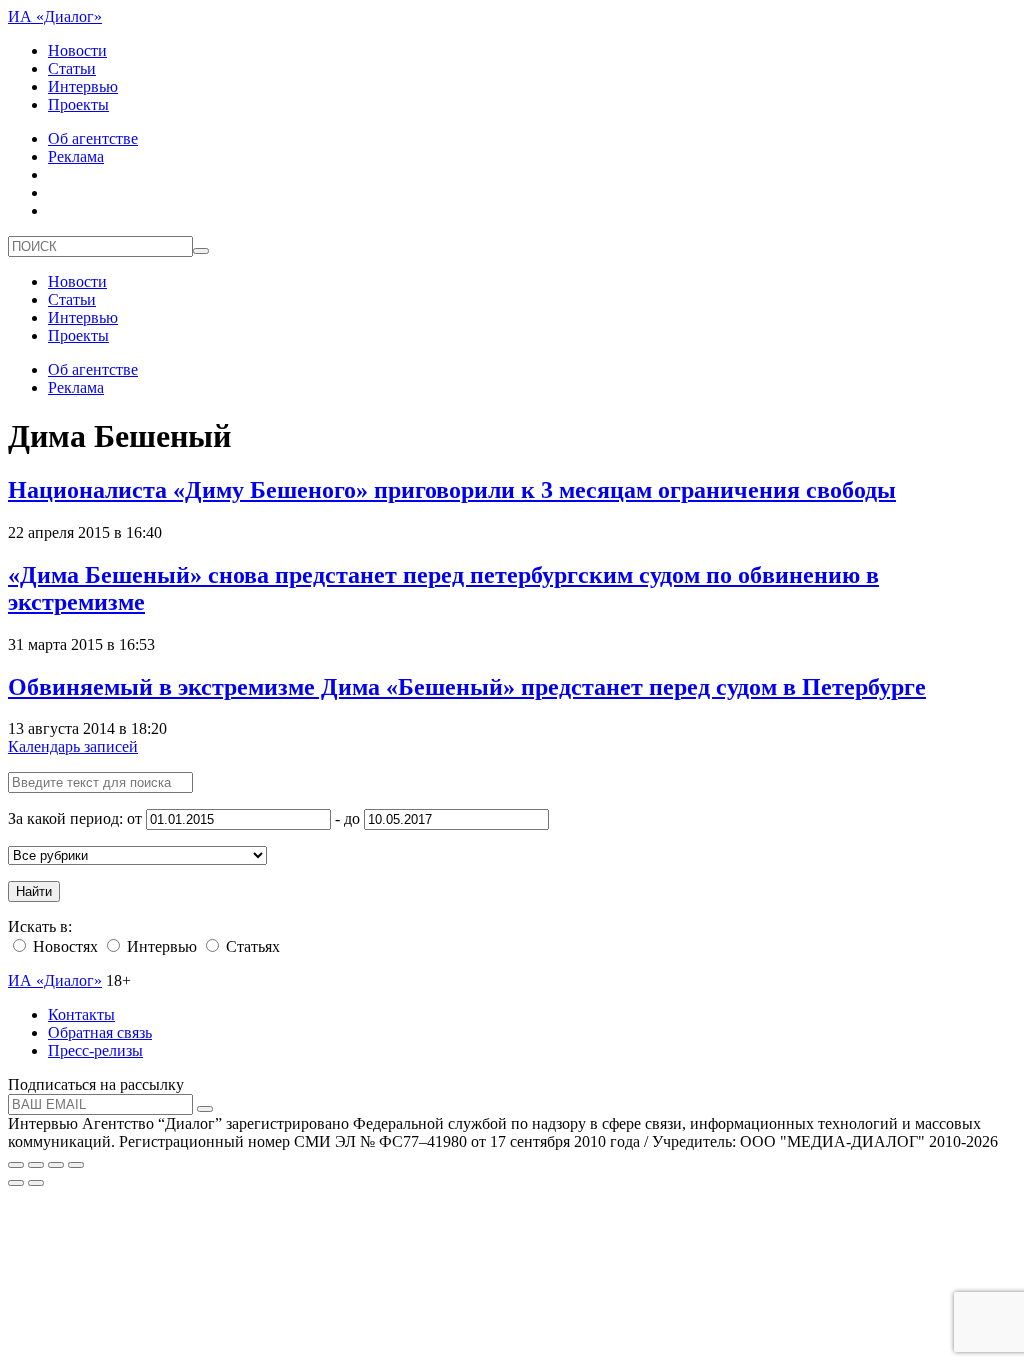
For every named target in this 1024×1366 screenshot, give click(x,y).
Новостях (63, 946)
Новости (77, 50)
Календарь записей (73, 746)
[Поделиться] (36, 1165)
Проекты (78, 104)
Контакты (81, 1014)
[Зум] (76, 1165)
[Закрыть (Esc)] (16, 1165)
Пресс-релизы (95, 1050)
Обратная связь (100, 1032)
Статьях (251, 946)
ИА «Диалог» (55, 16)
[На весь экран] (56, 1165)
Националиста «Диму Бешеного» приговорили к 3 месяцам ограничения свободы (452, 490)
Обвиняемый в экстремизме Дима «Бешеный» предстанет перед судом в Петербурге (467, 687)
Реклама (76, 156)
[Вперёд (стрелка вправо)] (36, 1183)
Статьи (72, 68)
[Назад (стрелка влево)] (16, 1183)
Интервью (83, 86)
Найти (34, 891)
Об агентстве (93, 138)
